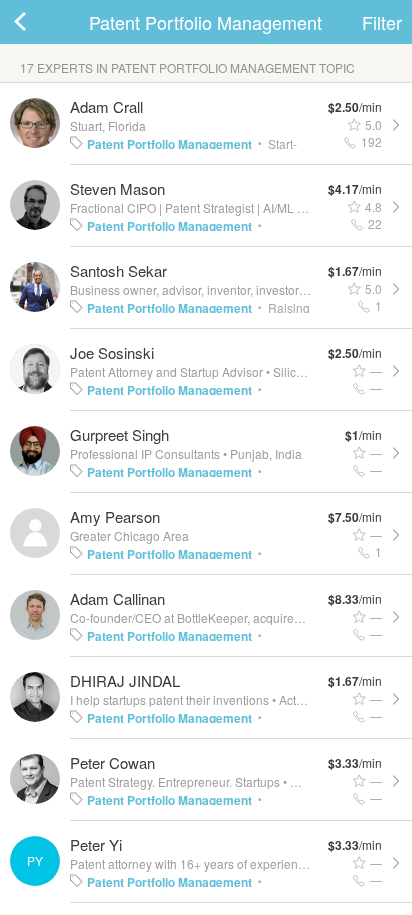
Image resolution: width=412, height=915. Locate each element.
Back (40, 22)
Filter (382, 22)
